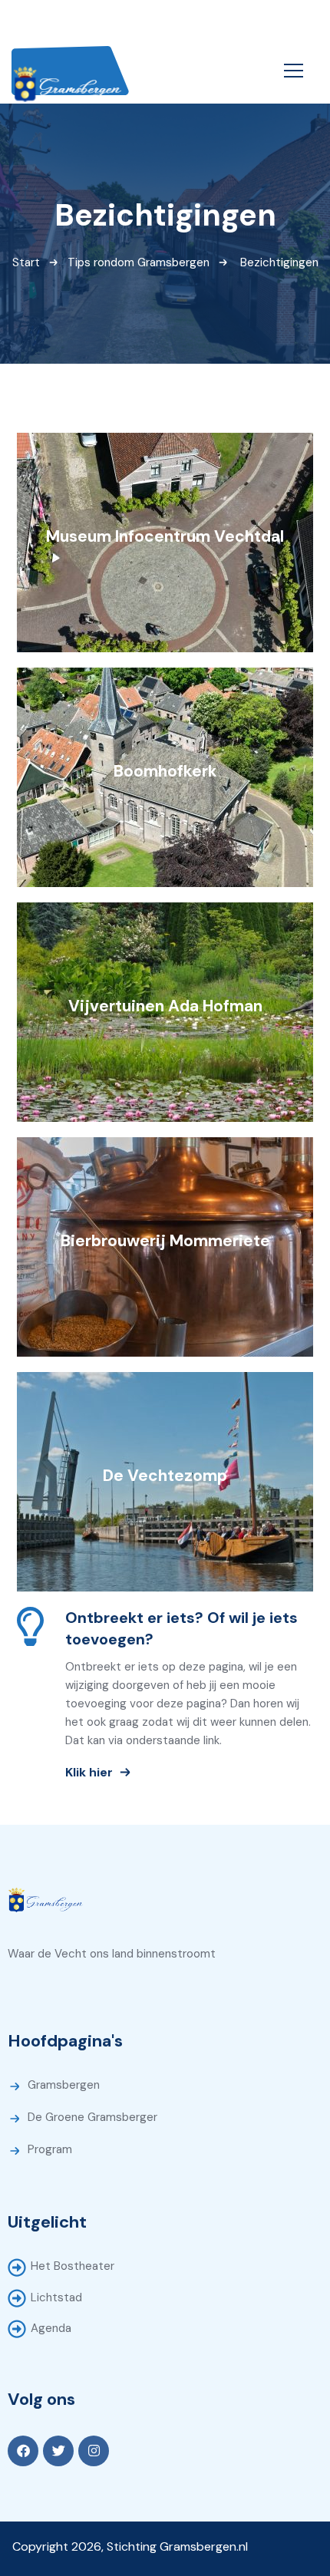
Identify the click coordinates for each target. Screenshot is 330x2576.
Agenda (51, 2328)
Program (50, 2149)
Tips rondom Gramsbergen (139, 262)
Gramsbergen (64, 2085)
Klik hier (89, 1771)
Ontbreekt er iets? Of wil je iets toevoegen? (181, 1628)
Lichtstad (56, 2297)
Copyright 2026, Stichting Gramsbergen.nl (130, 2546)
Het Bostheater (73, 2266)
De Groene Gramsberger (92, 2117)
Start (26, 262)
